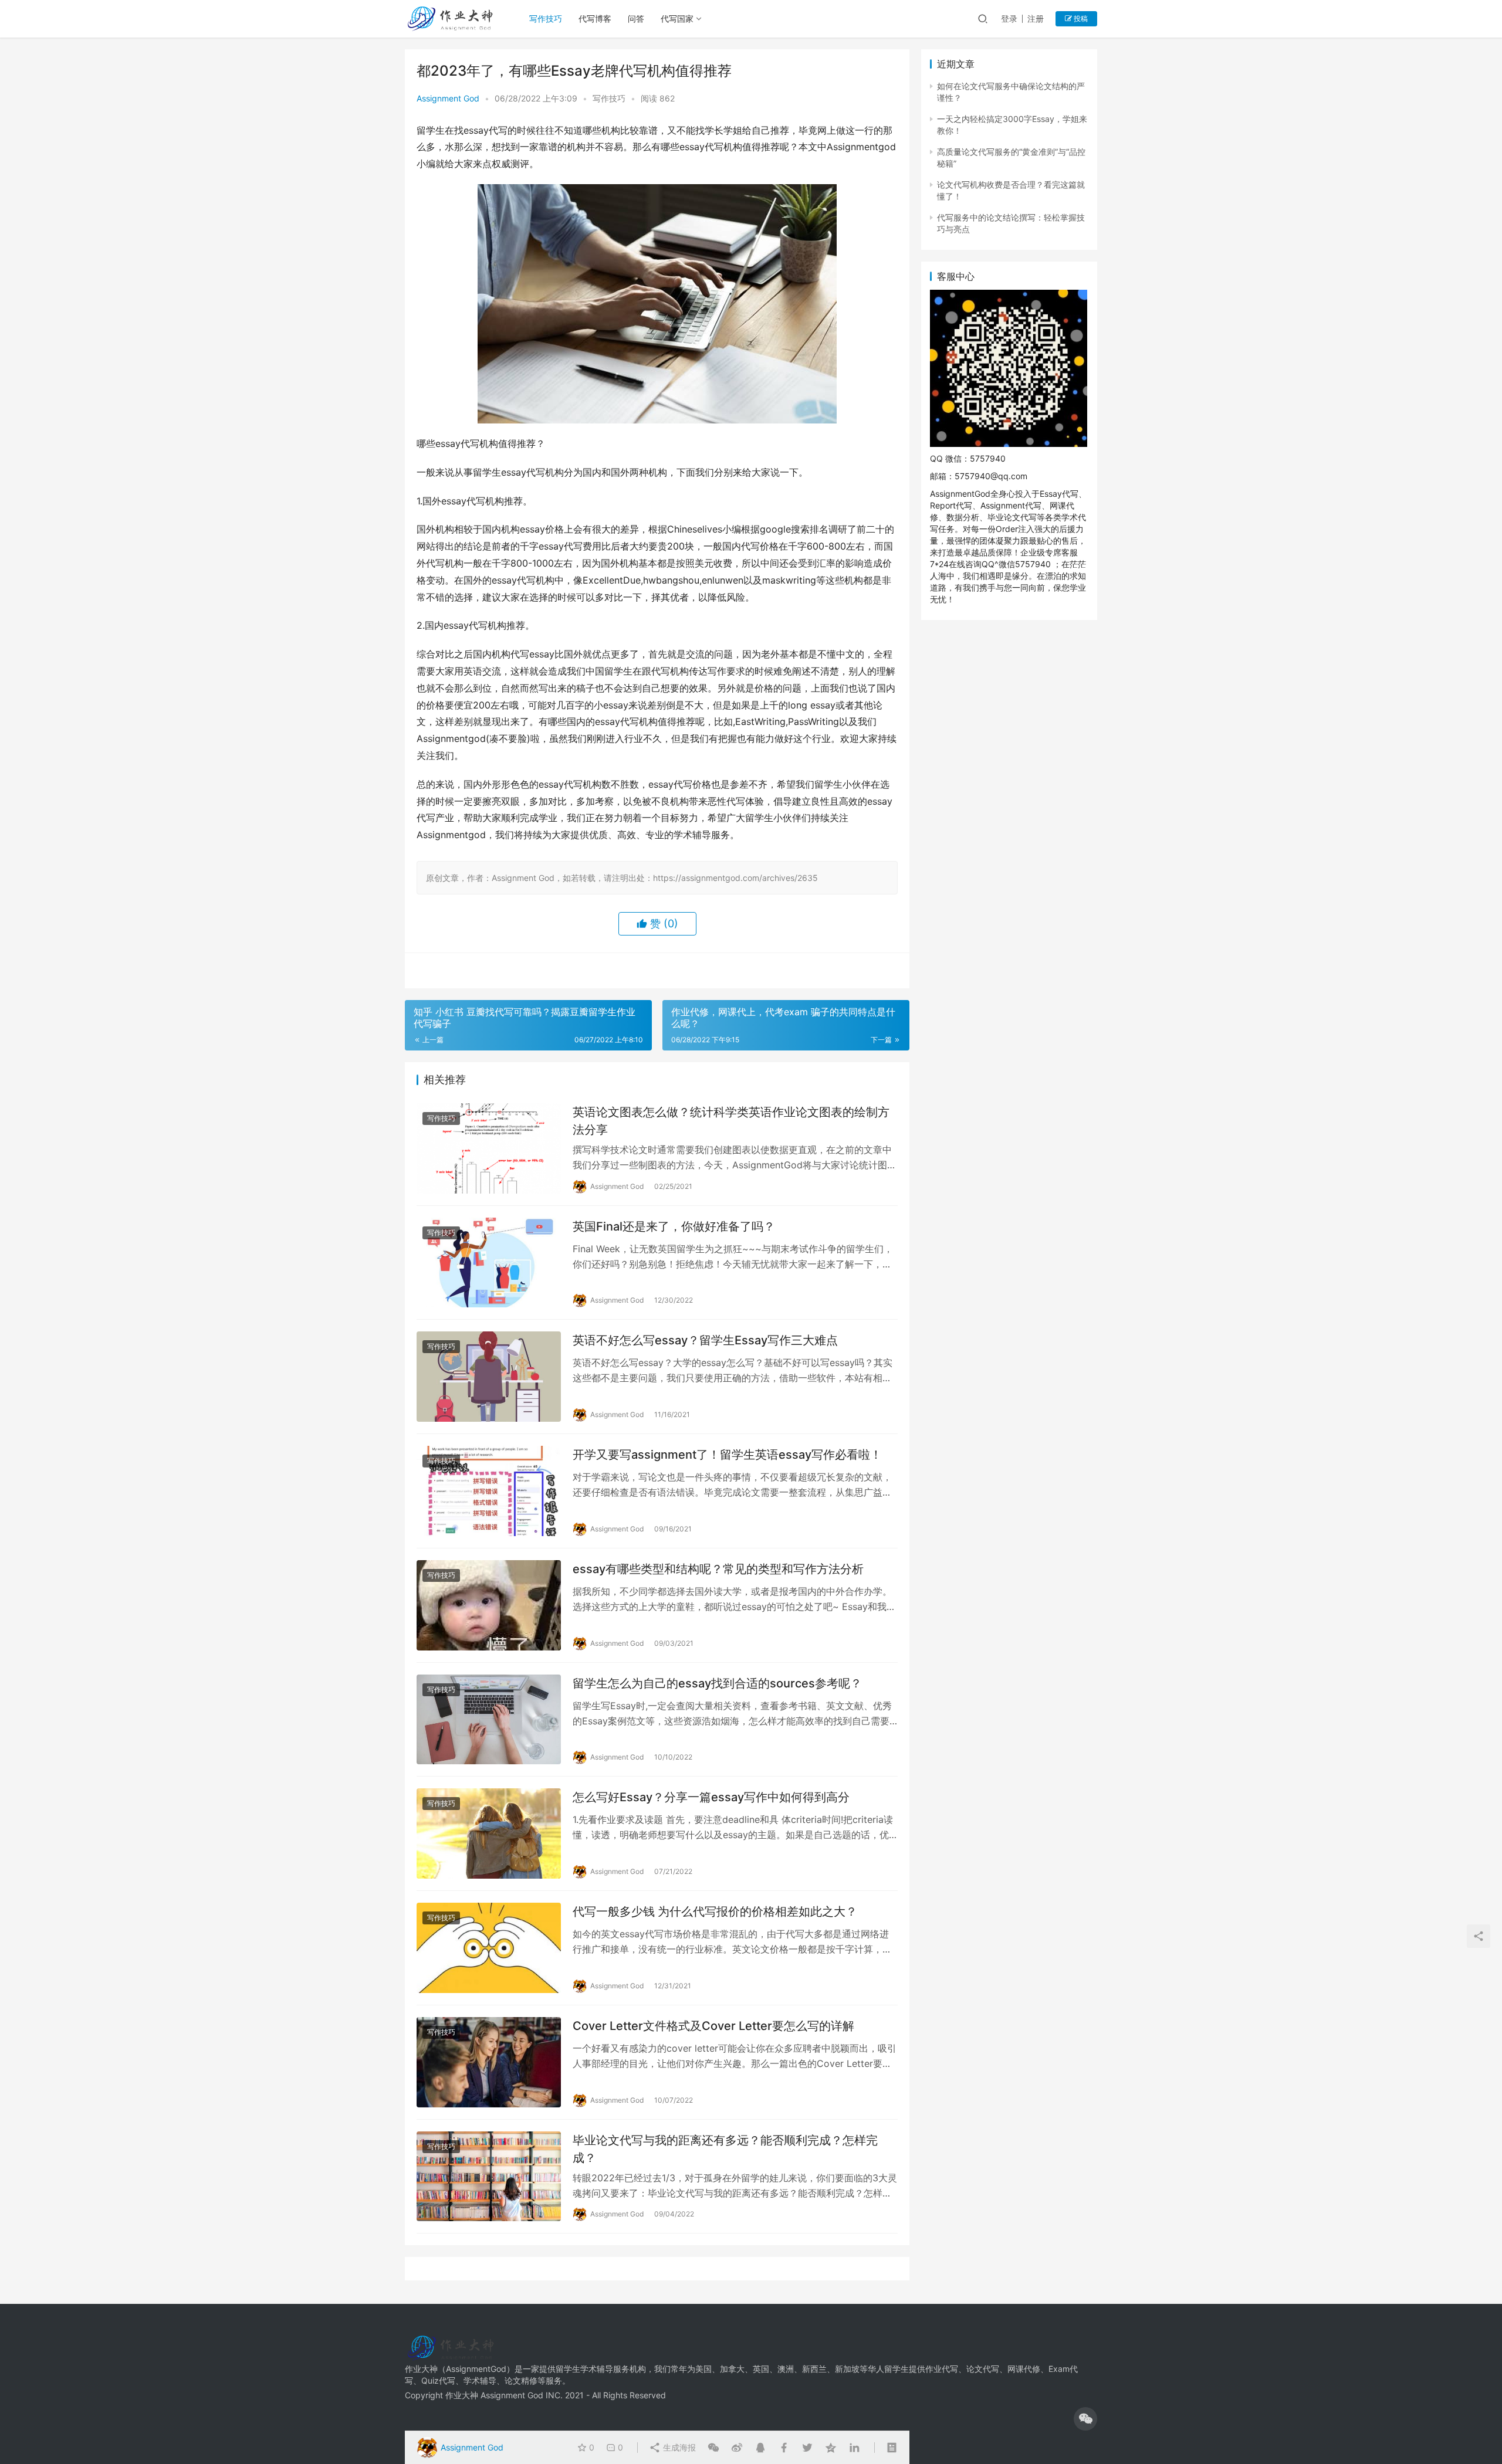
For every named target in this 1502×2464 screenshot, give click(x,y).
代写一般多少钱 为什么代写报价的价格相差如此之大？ (715, 1911)
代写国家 (677, 18)
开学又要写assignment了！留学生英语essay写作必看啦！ (727, 1455)
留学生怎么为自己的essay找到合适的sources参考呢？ (717, 1683)
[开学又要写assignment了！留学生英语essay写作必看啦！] (489, 1491)
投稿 (1080, 18)
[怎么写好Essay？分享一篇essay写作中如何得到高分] (489, 1833)
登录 (1009, 18)
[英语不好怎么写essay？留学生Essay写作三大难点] (489, 1377)
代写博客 (595, 18)
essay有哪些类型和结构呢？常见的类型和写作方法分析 (718, 1569)
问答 (636, 18)
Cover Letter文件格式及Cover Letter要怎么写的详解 (713, 2026)
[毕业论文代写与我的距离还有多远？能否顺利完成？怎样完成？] (489, 2177)
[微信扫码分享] (713, 2448)
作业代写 (942, 2369)
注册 (1036, 18)
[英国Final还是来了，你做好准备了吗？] (489, 1263)
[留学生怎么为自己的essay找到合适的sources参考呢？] (489, 1720)
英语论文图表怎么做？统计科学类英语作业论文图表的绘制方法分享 (731, 1121)
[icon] (1085, 2419)
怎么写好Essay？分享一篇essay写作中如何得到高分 (711, 1797)
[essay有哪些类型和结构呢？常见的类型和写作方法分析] (489, 1605)
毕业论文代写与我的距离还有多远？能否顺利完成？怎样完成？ (725, 2149)
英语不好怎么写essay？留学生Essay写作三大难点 (705, 1340)
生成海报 (678, 2447)
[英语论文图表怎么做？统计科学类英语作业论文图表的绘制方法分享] (489, 1148)
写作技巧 (546, 18)
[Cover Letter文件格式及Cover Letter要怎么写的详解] (489, 2062)
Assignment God (448, 98)
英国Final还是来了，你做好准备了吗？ (674, 1226)
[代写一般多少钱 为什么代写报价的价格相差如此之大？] (489, 1948)
